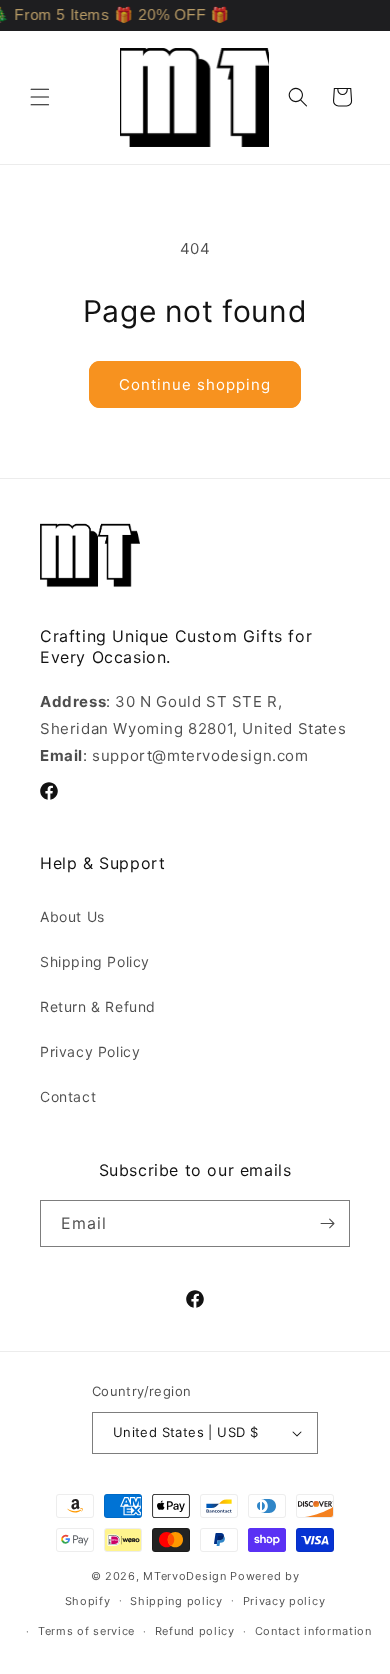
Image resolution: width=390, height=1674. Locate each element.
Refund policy (195, 1631)
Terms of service (86, 1631)
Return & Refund (98, 1006)
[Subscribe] (327, 1223)
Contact (68, 1096)
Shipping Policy (95, 961)
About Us (72, 916)
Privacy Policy (90, 1051)
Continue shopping (195, 384)
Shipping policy (176, 1601)
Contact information (313, 1631)
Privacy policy (284, 1601)
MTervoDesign (184, 1576)
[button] (40, 97)
